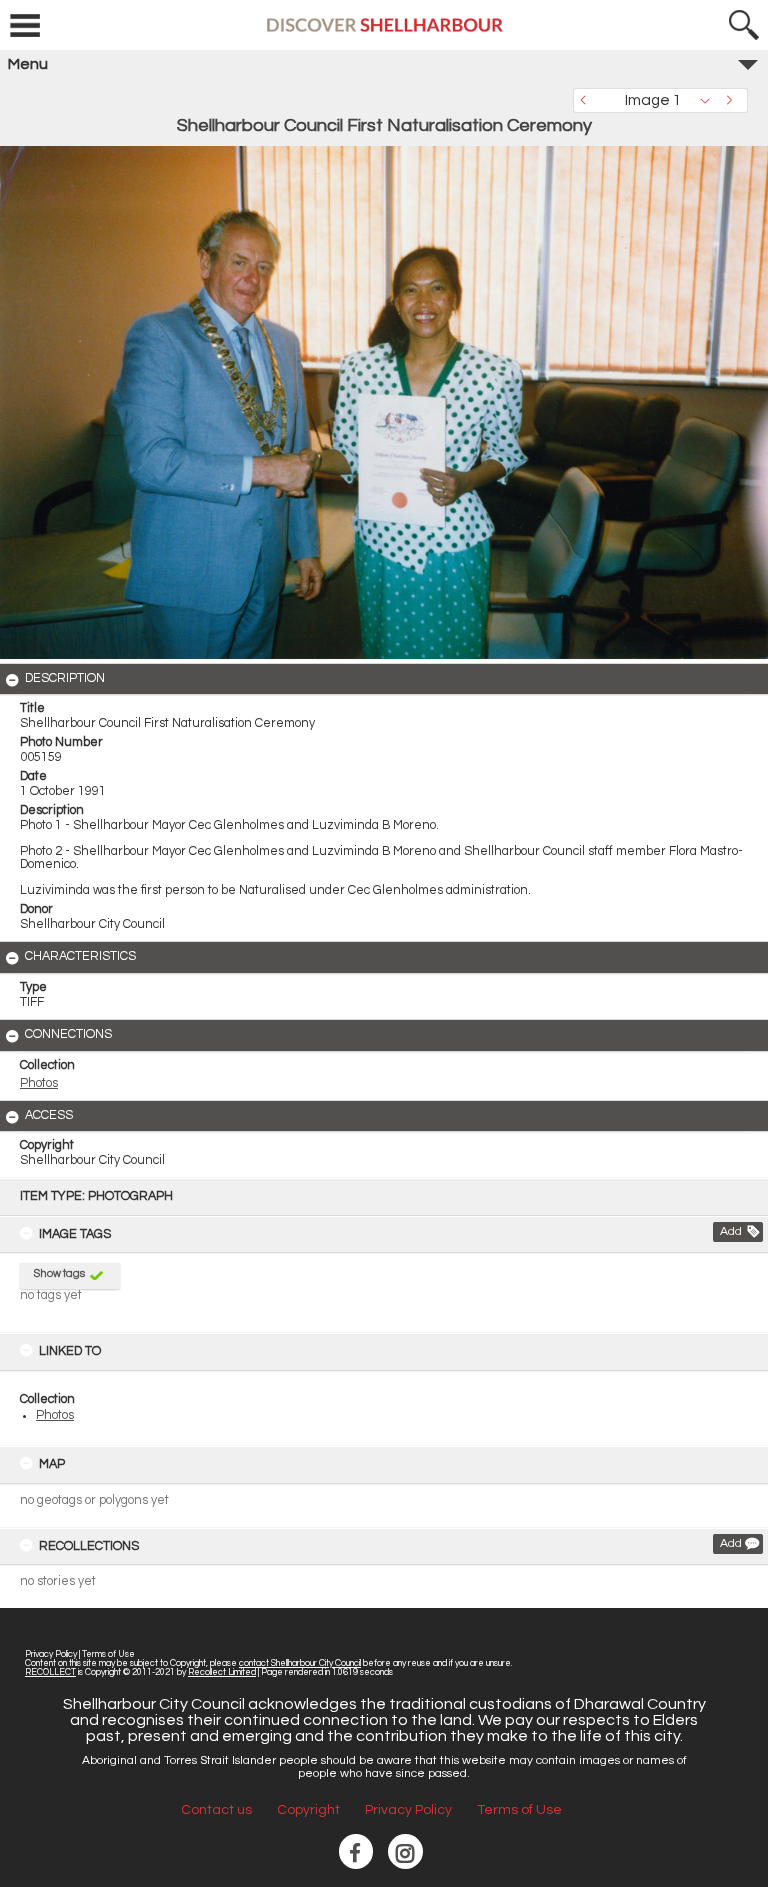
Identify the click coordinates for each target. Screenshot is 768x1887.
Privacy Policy (51, 1654)
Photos (55, 1415)
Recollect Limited (222, 1672)
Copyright (308, 1810)
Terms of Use (108, 1654)
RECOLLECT (50, 1672)
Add (731, 1231)
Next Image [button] (733, 100)
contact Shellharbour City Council (300, 1663)
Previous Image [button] (588, 100)
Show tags (59, 1273)
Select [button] (710, 100)
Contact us (216, 1810)
